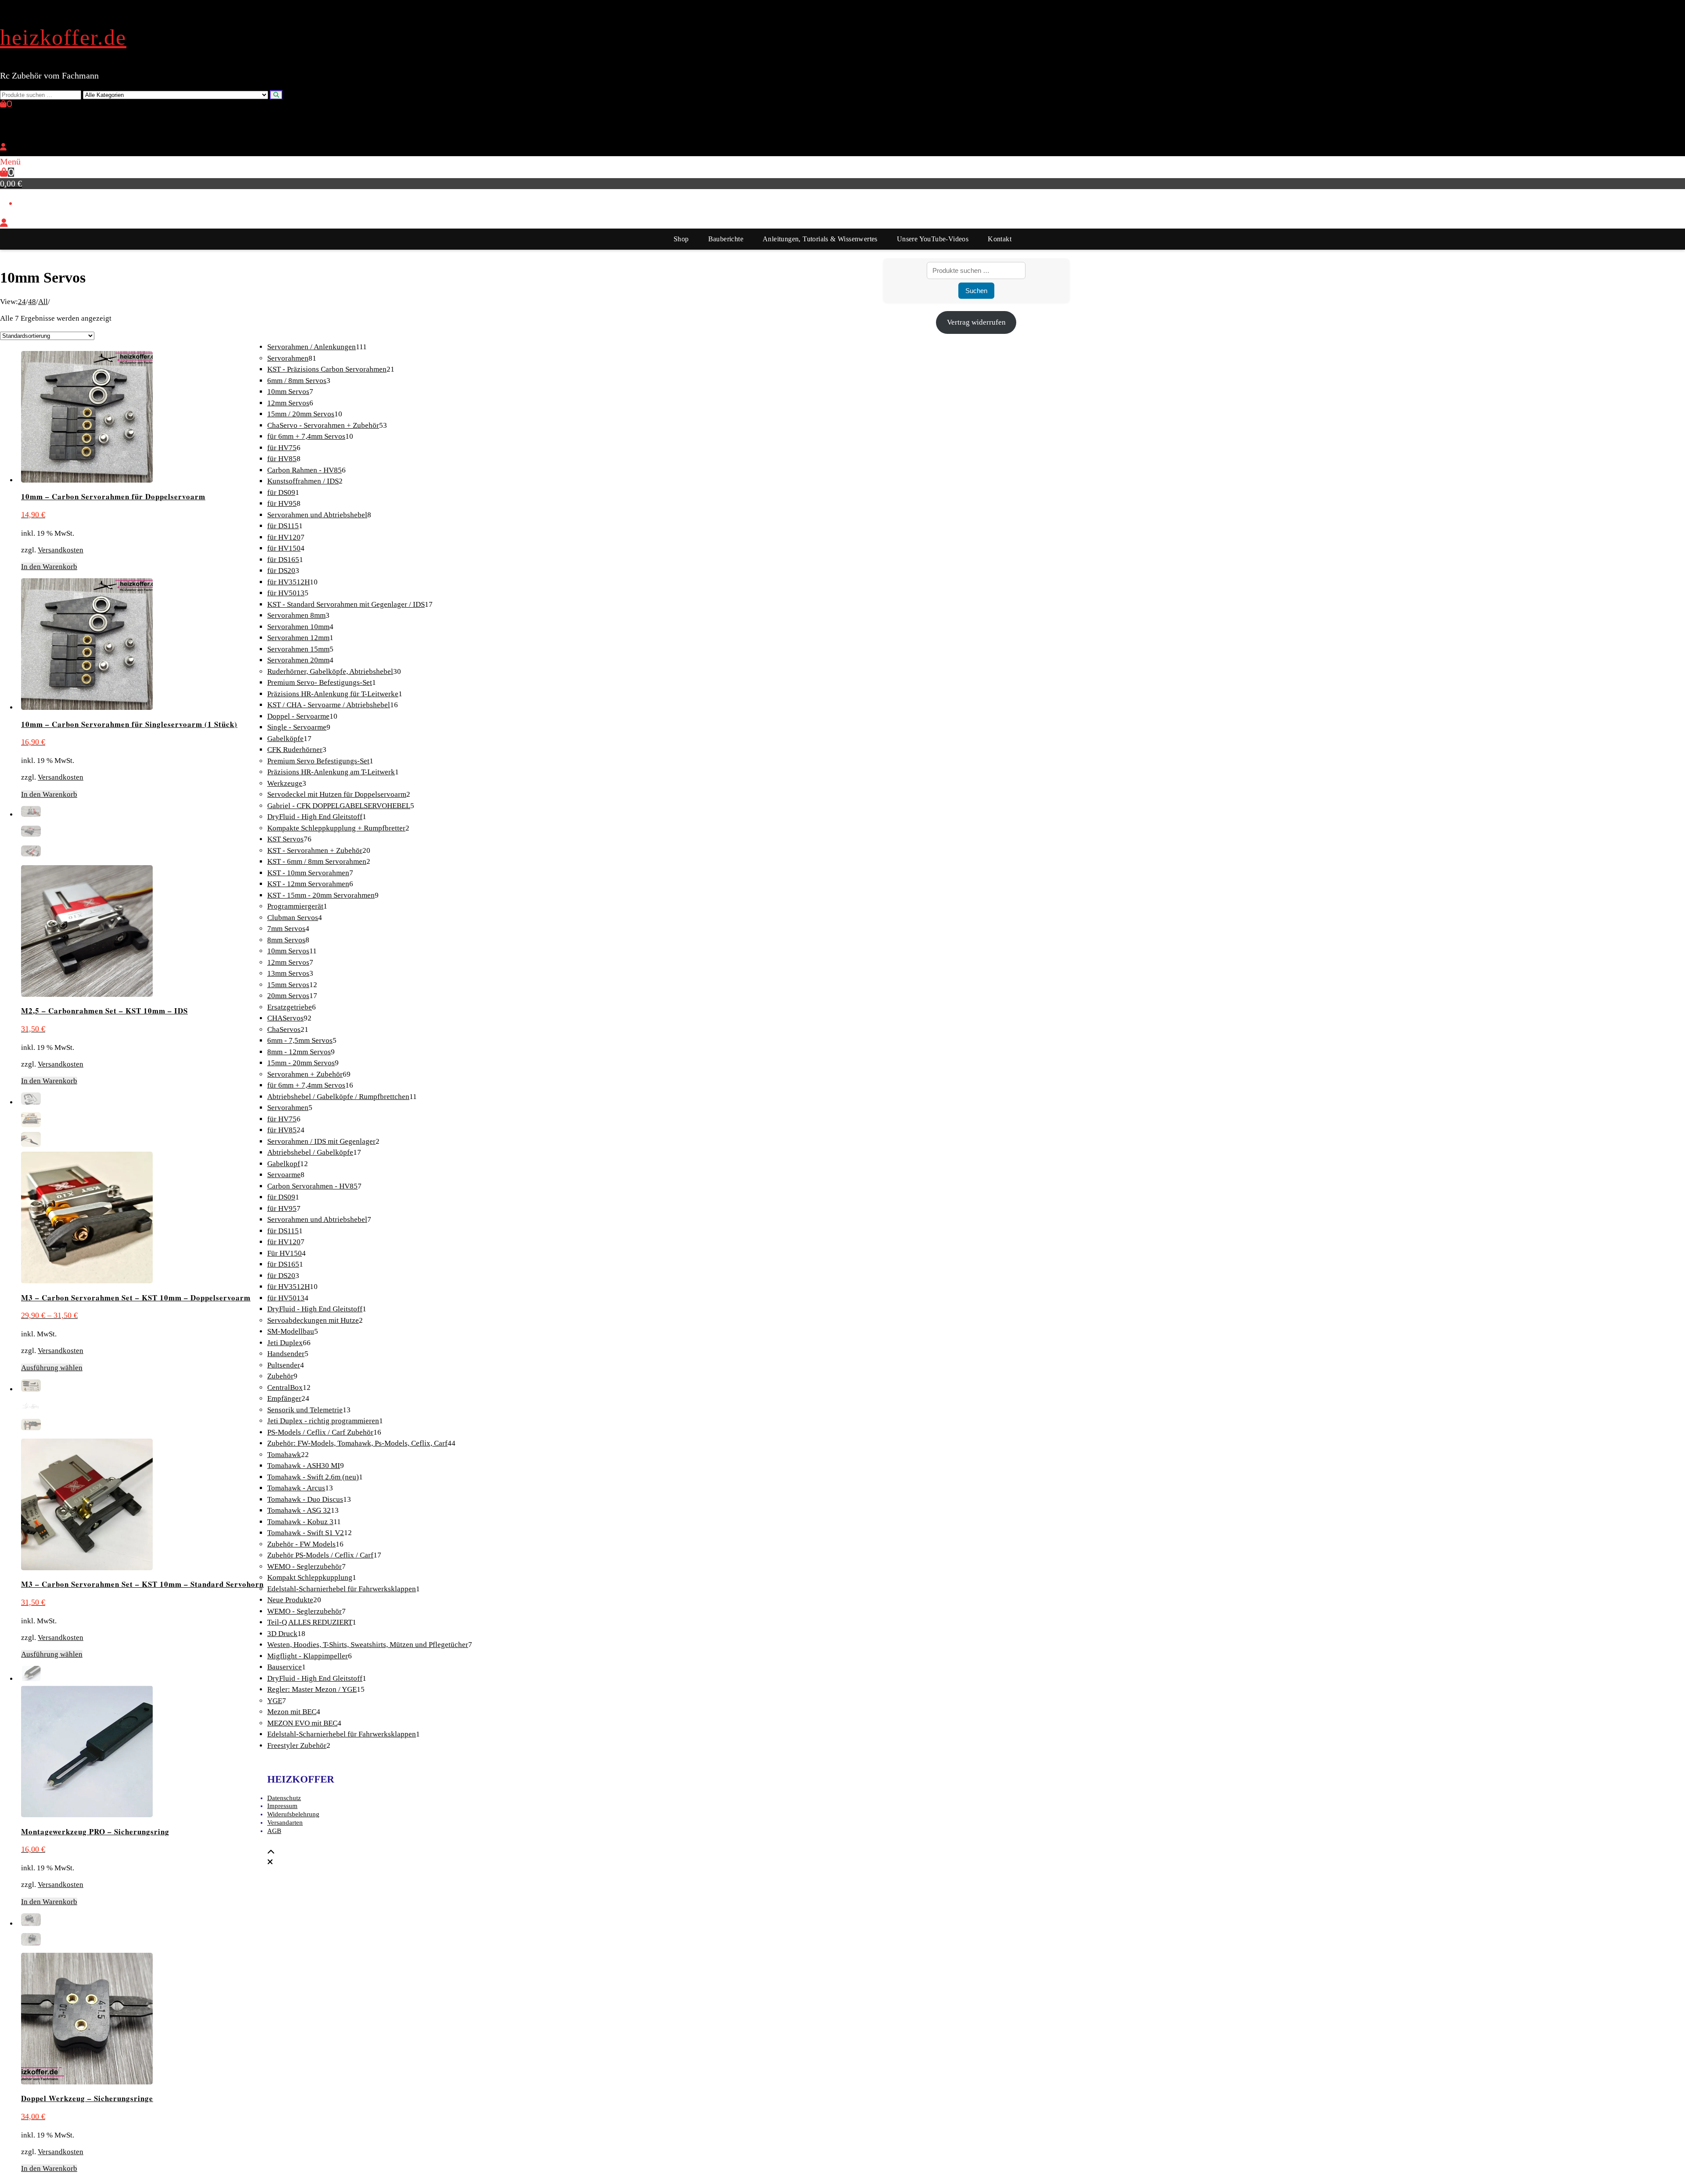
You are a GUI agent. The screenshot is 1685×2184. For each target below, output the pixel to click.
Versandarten (285, 1822)
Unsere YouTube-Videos (933, 239)
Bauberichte (726, 239)
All (43, 302)
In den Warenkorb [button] (49, 567)
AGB (274, 1831)
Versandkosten (61, 550)
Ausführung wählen (52, 1368)
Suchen (976, 291)
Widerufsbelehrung (293, 1814)
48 (32, 302)
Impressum (282, 1806)
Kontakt (1000, 239)
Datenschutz (284, 1798)
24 (22, 302)
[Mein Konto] (3, 147)
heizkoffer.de (63, 37)
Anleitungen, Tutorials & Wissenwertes (820, 239)
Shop (681, 239)
